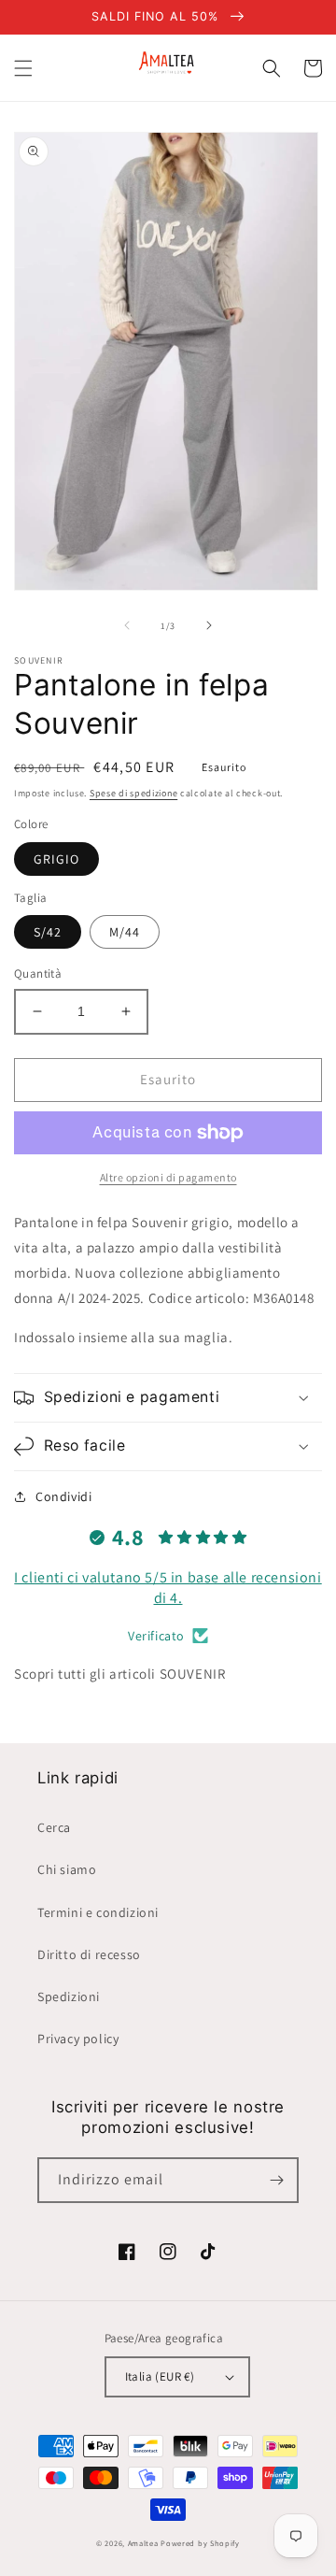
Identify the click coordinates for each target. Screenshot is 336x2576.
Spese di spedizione (133, 793)
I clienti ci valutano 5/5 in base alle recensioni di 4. (168, 1588)
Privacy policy (78, 2039)
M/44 (125, 932)
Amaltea (143, 2543)
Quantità (38, 973)
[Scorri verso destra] (209, 625)
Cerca (54, 1827)
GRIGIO (56, 859)
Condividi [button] (63, 1496)
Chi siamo (67, 1869)
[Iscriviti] (276, 2180)
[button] (23, 68)
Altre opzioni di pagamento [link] (168, 1177)
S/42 (48, 932)
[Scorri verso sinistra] (127, 625)
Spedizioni (69, 1996)
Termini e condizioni (98, 1912)
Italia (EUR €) (160, 2376)
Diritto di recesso (89, 1954)
